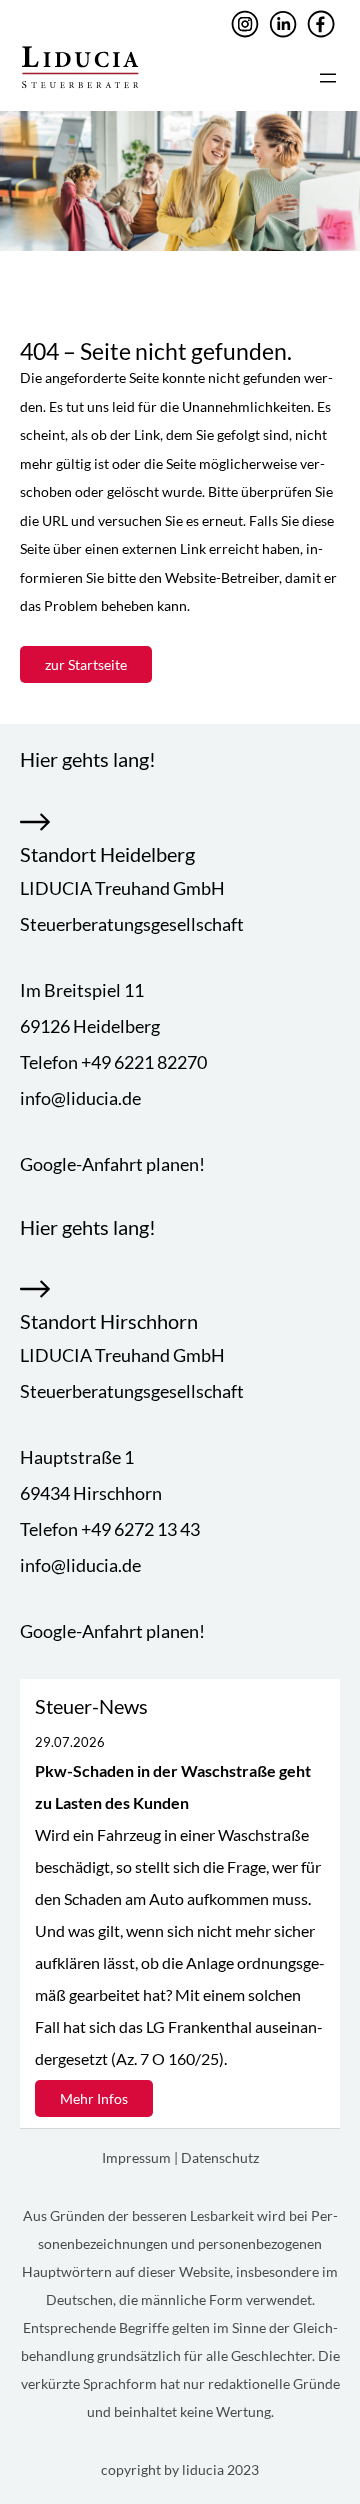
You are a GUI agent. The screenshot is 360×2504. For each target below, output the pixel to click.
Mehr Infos (94, 2098)
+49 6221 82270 (144, 1062)
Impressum (138, 2157)
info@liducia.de (80, 1098)
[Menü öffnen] (328, 78)
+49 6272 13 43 (140, 1529)
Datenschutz (220, 2157)
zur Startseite (86, 664)
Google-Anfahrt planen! (112, 1164)
